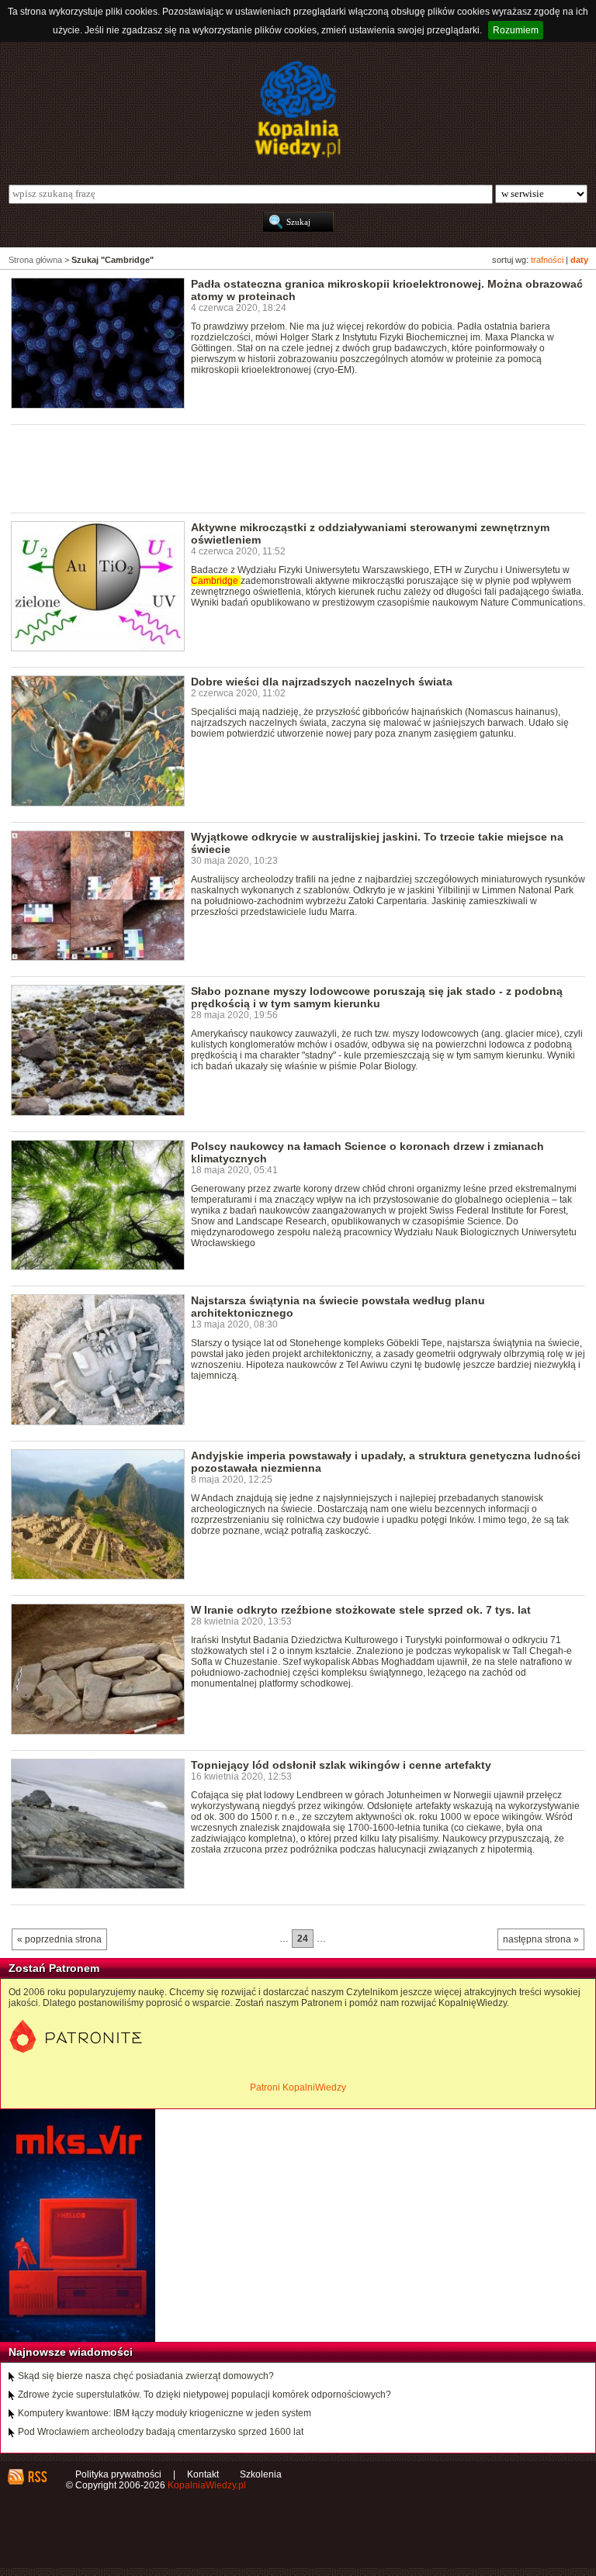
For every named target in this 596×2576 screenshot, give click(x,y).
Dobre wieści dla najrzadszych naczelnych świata (322, 682)
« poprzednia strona (59, 1939)
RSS (37, 2477)
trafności (547, 260)
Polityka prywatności (118, 2474)
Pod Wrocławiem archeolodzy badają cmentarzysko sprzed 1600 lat (161, 2432)
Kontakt (203, 2474)
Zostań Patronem (54, 1968)
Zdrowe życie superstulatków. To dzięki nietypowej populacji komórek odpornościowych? (204, 2395)
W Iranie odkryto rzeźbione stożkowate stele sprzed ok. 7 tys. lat (361, 1610)
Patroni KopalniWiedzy (298, 2087)
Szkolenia (261, 2474)
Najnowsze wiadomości (71, 2352)
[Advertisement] (293, 468)
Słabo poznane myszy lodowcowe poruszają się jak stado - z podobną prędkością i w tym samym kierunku (377, 997)
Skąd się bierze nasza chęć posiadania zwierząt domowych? (146, 2376)
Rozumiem (516, 30)
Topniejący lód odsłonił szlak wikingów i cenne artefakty (341, 1765)
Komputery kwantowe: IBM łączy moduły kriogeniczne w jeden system (165, 2413)
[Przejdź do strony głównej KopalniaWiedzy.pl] (298, 109)
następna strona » (541, 1939)
